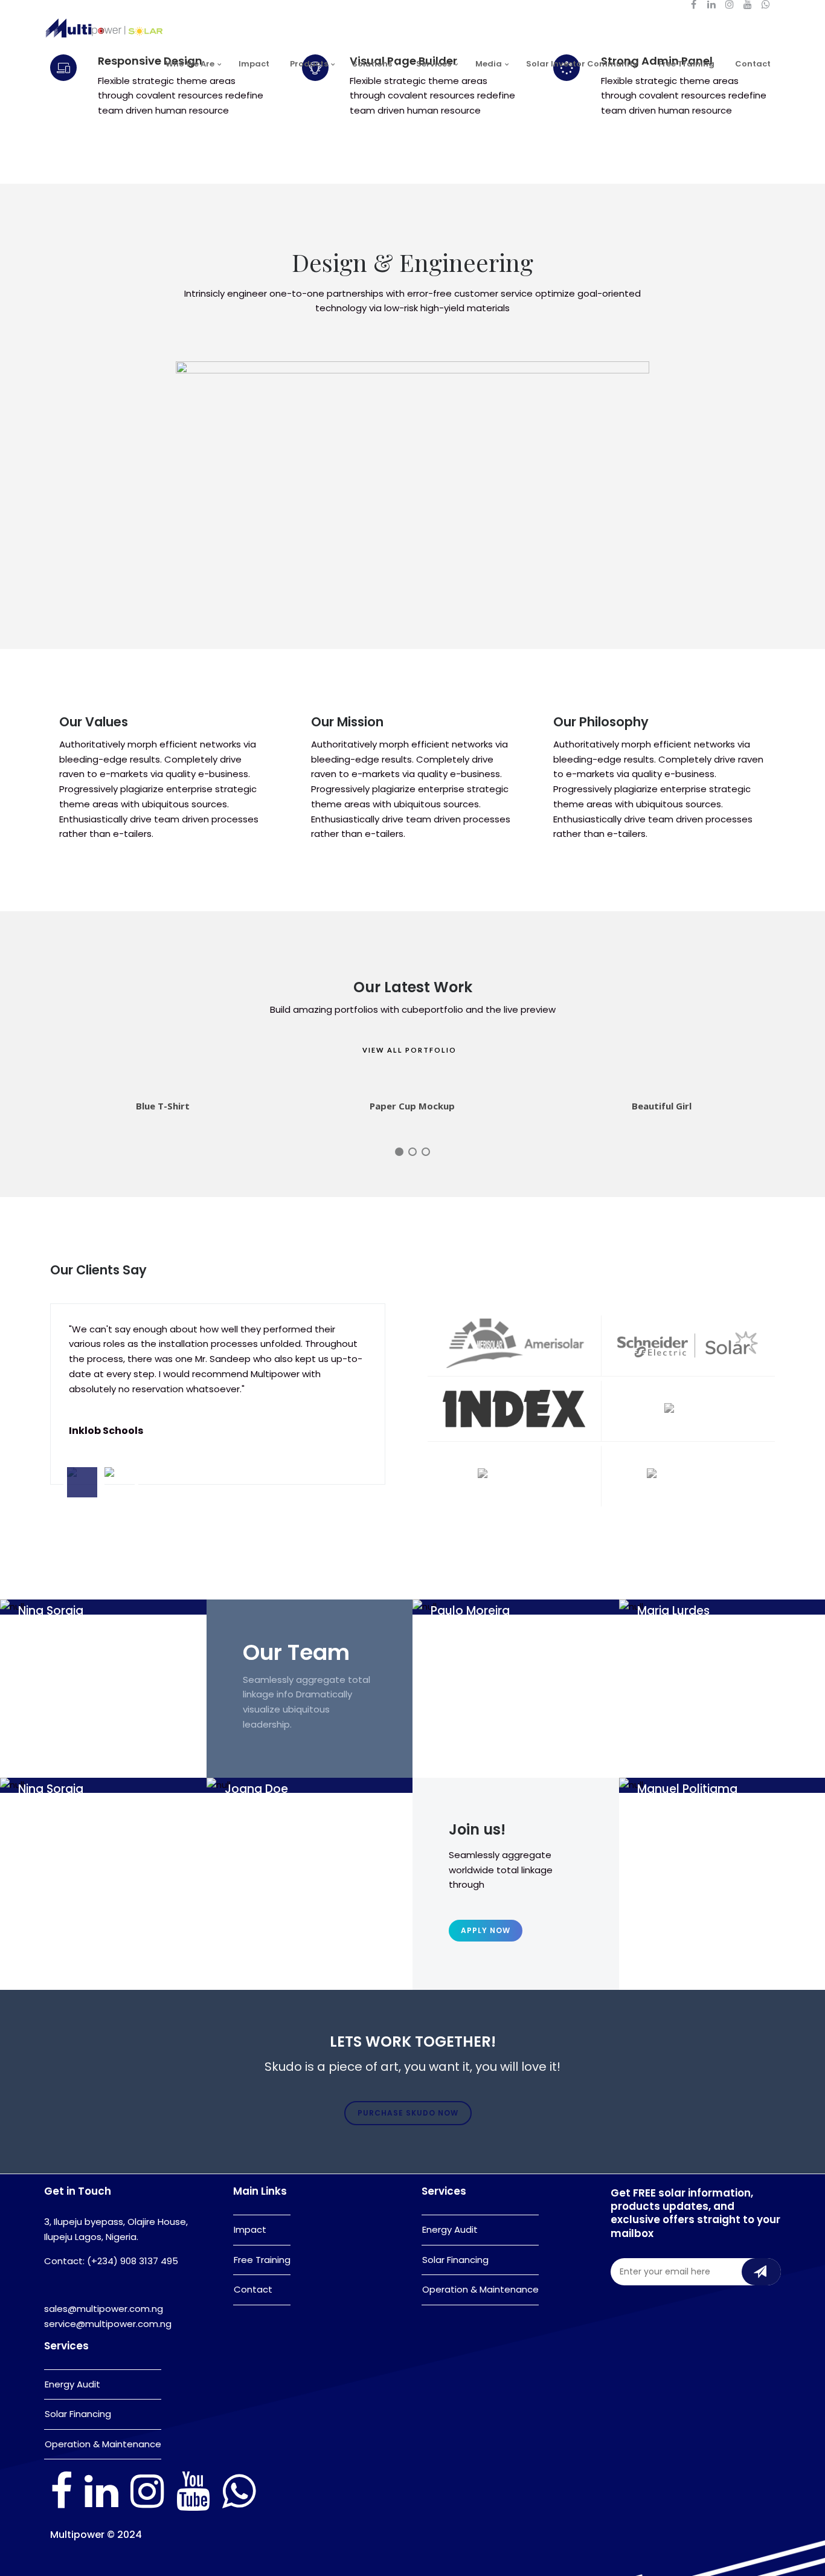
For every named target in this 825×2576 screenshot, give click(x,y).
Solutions (372, 64)
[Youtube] (193, 2507)
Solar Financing (78, 2414)
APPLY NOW (486, 1930)
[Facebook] (61, 2507)
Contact (753, 64)
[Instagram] (147, 2507)
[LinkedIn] (101, 2507)
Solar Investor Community (582, 64)
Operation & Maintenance (103, 2444)
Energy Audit (72, 2384)
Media (489, 64)
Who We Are (190, 64)
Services (434, 64)
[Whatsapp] (239, 2507)
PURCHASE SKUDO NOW (408, 2113)
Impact (254, 64)
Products (309, 64)
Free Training (686, 64)
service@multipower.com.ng (108, 2324)
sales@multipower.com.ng (104, 2309)
